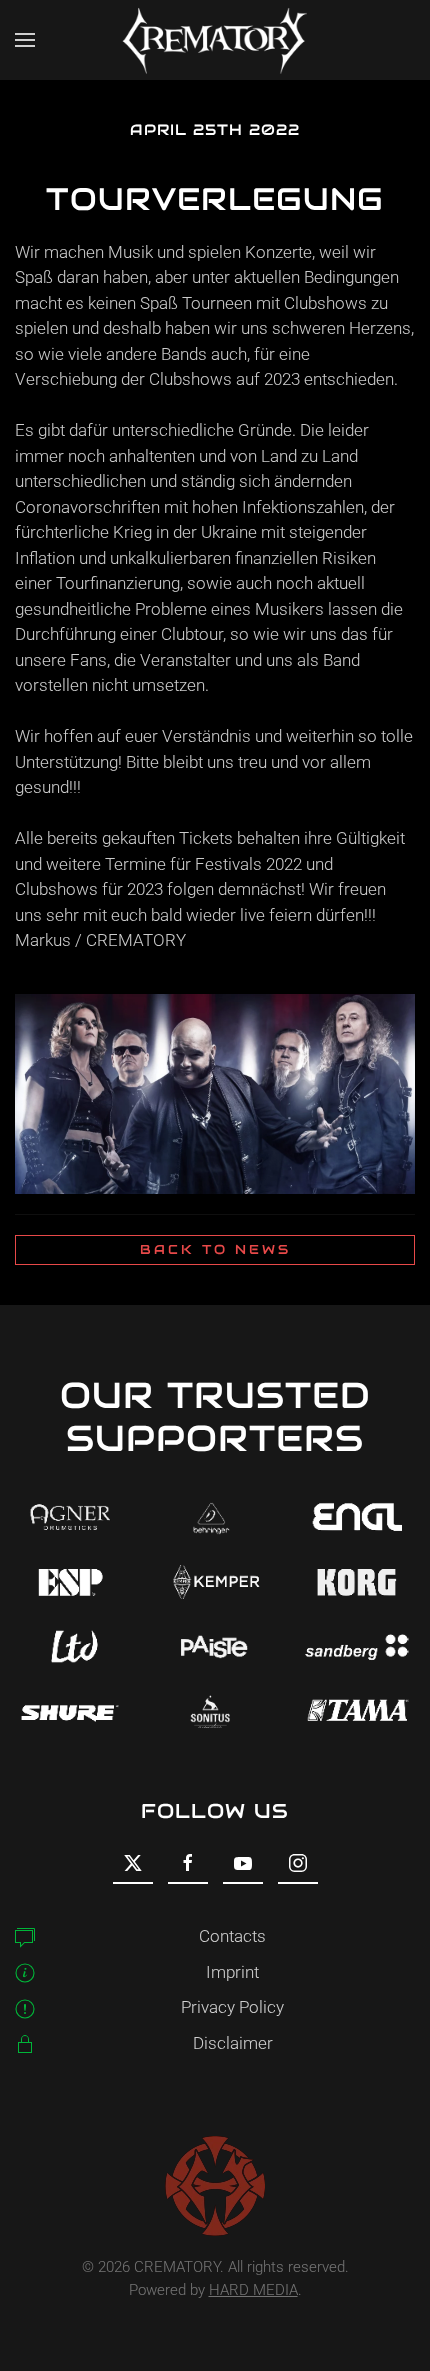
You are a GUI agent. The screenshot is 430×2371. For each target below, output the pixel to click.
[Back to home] (215, 40)
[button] (25, 40)
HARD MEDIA (253, 2290)
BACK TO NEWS (215, 1249)
